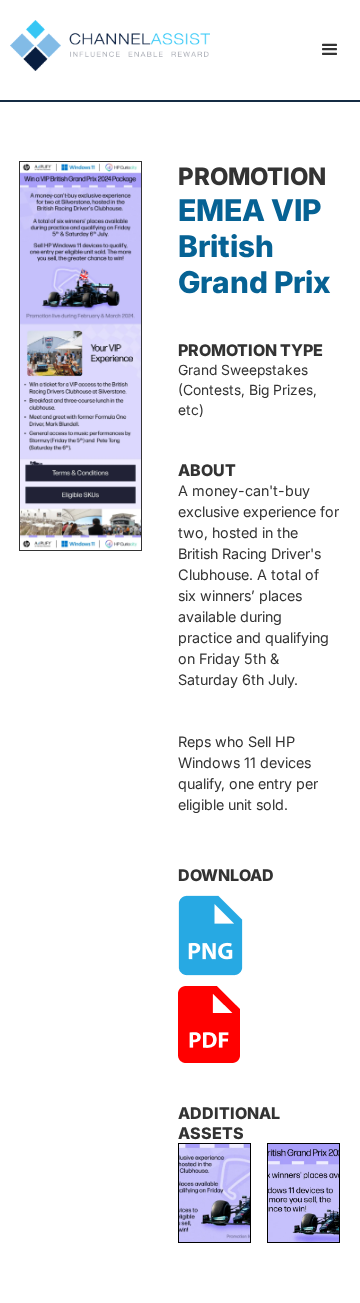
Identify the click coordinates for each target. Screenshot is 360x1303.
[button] (330, 50)
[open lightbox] (214, 1193)
